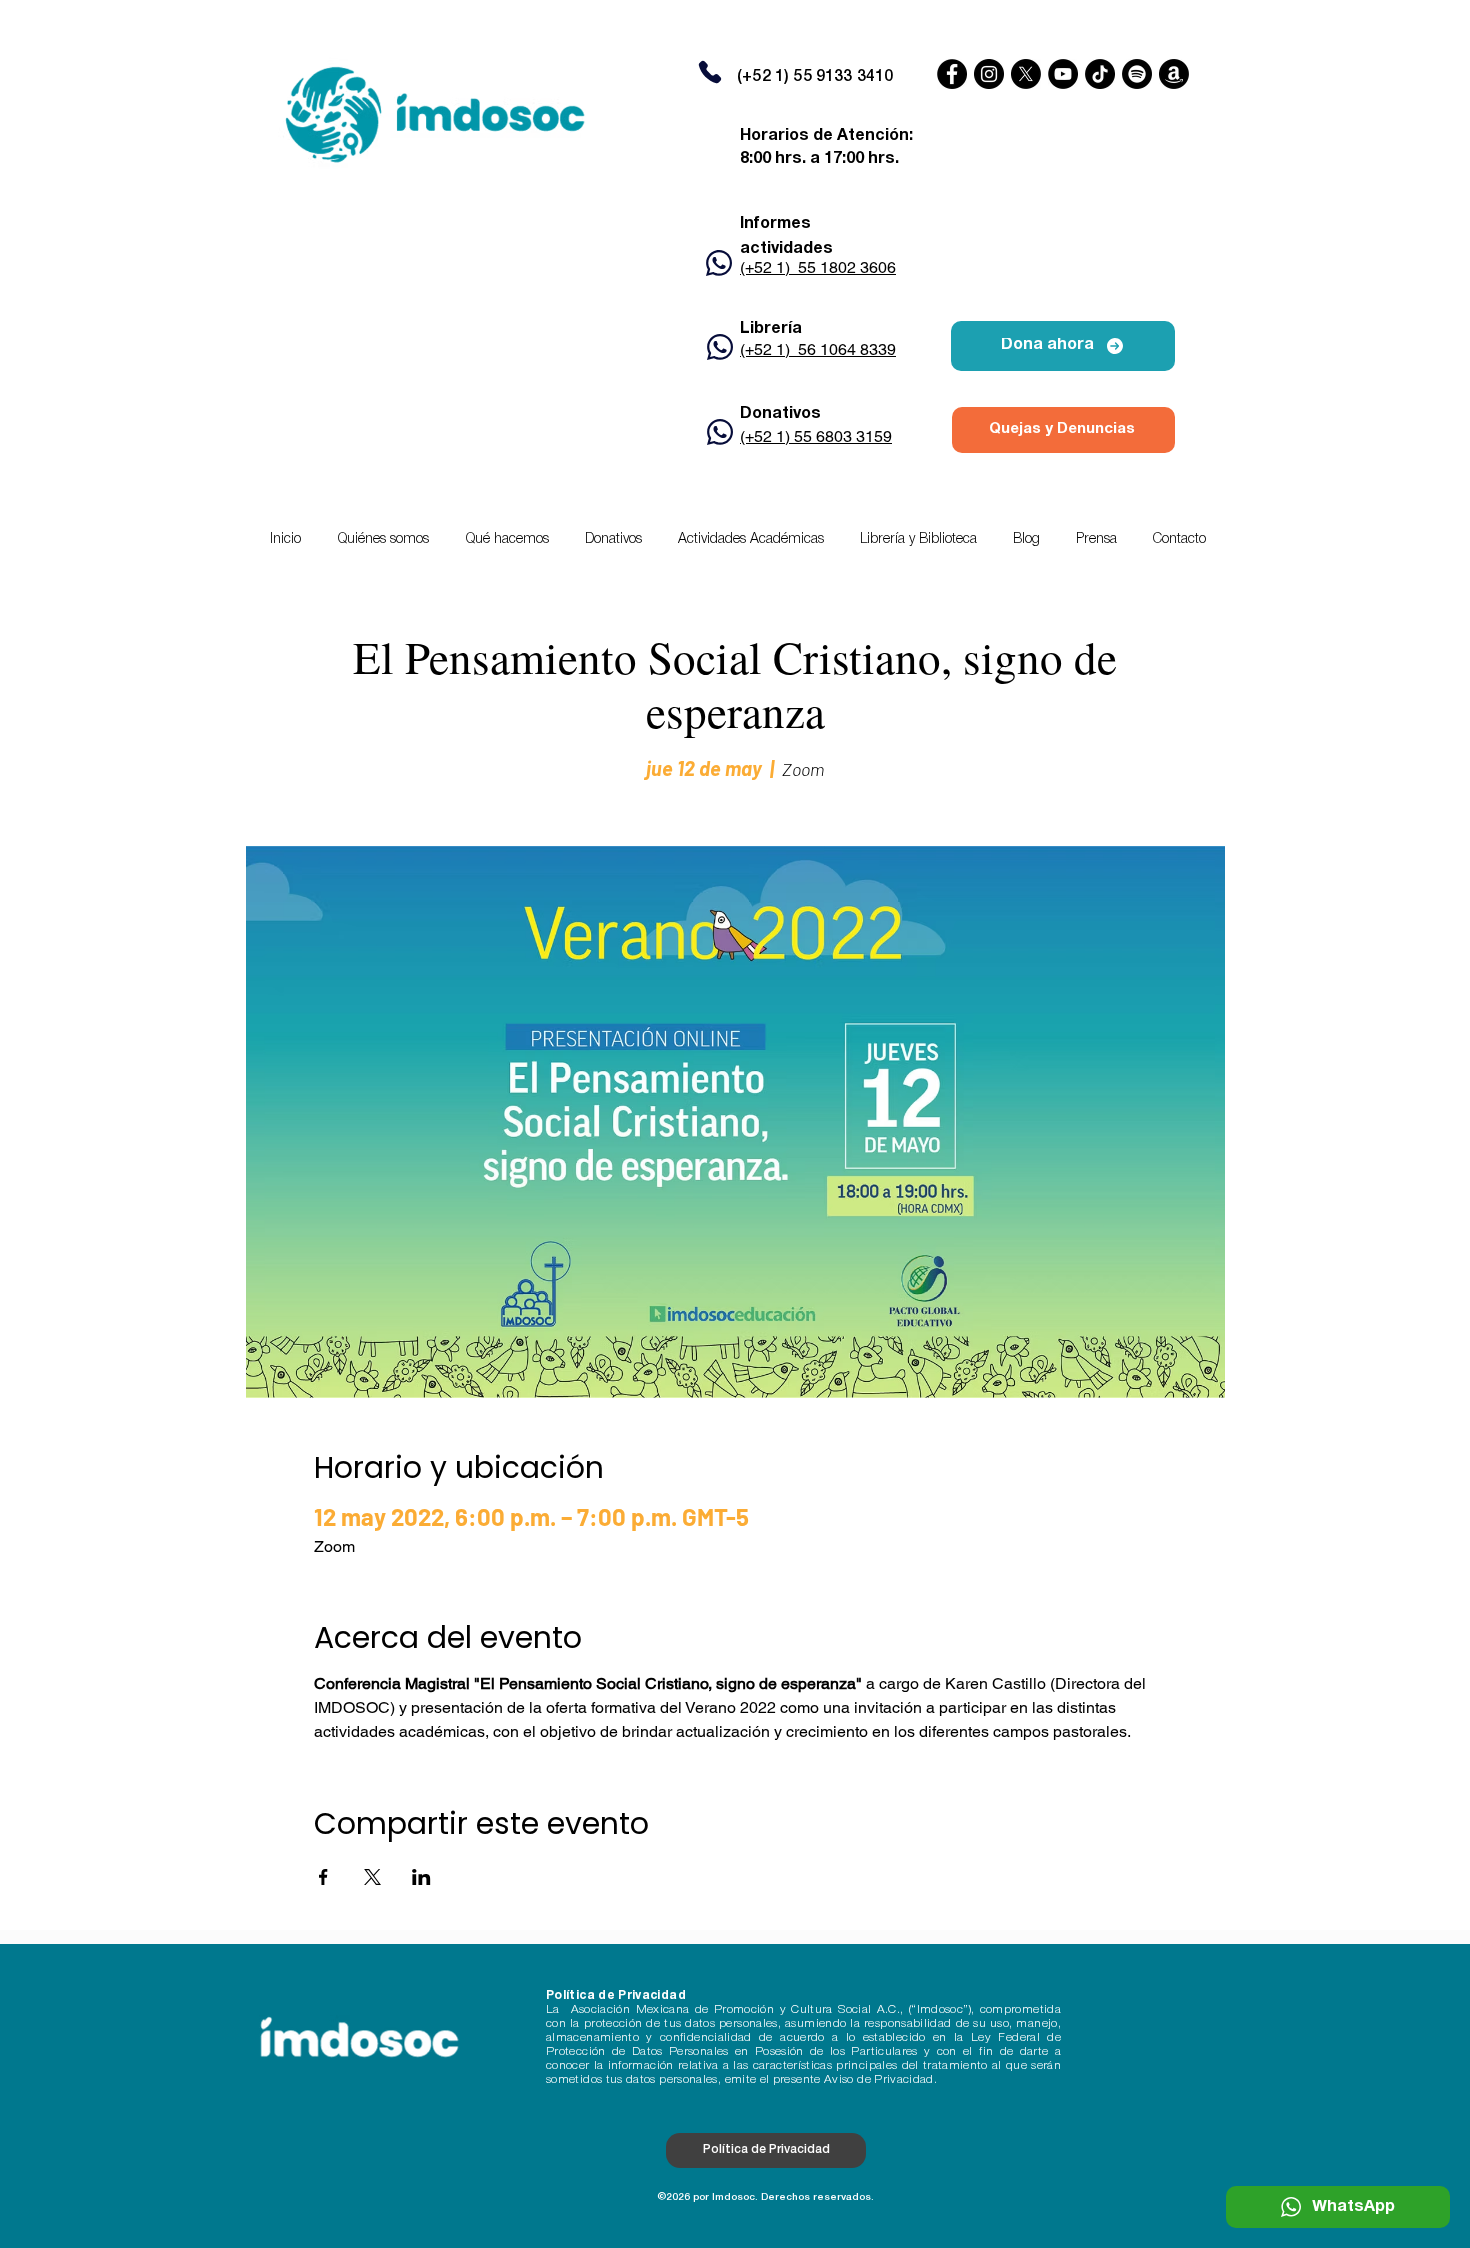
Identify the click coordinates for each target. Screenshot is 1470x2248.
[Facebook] (952, 74)
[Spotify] (1137, 74)
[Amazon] (1174, 74)
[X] (1026, 74)
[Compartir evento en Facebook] (323, 1877)
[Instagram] (989, 74)
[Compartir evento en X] (372, 1877)
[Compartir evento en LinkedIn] (421, 1877)
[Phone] (710, 72)
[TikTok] (1100, 74)
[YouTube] (1063, 74)
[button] (751, 540)
